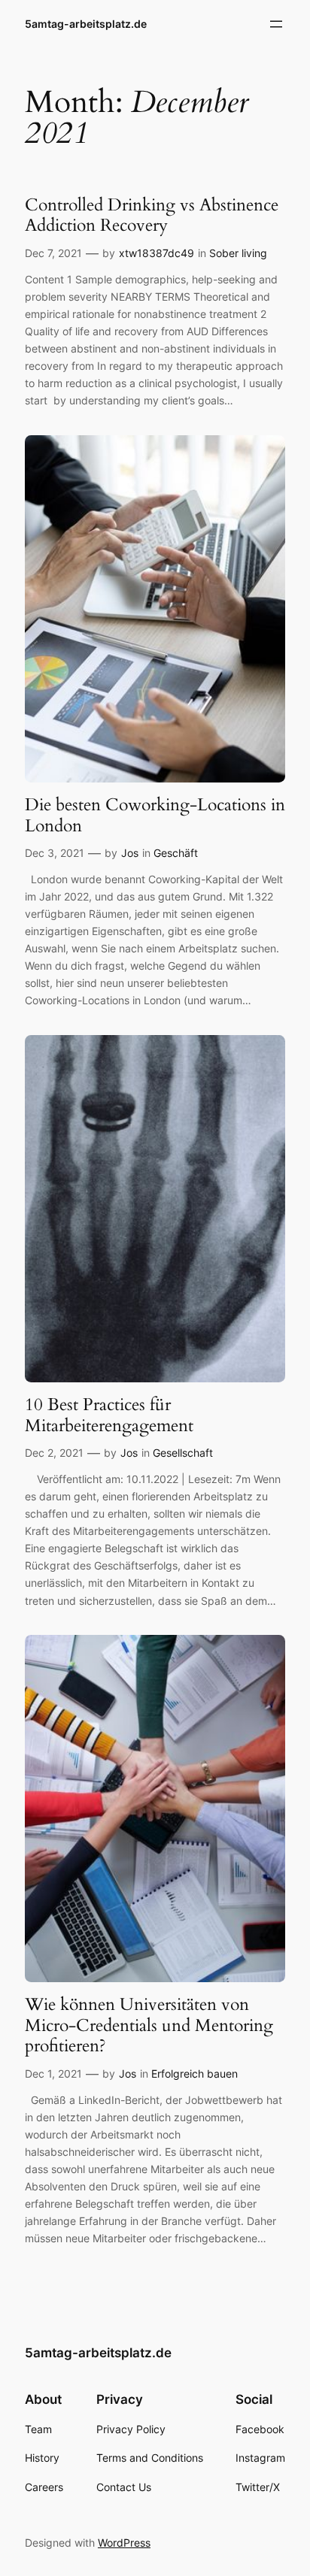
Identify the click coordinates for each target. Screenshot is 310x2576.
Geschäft (176, 853)
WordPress (124, 2543)
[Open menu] (276, 24)
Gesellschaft (183, 1453)
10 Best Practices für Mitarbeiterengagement (109, 1415)
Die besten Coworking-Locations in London (155, 815)
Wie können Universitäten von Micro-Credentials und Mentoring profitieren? (149, 2025)
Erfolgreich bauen (195, 2074)
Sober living (238, 253)
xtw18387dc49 (157, 253)
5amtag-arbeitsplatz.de (86, 24)
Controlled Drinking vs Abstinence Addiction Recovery (152, 215)
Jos (130, 853)
